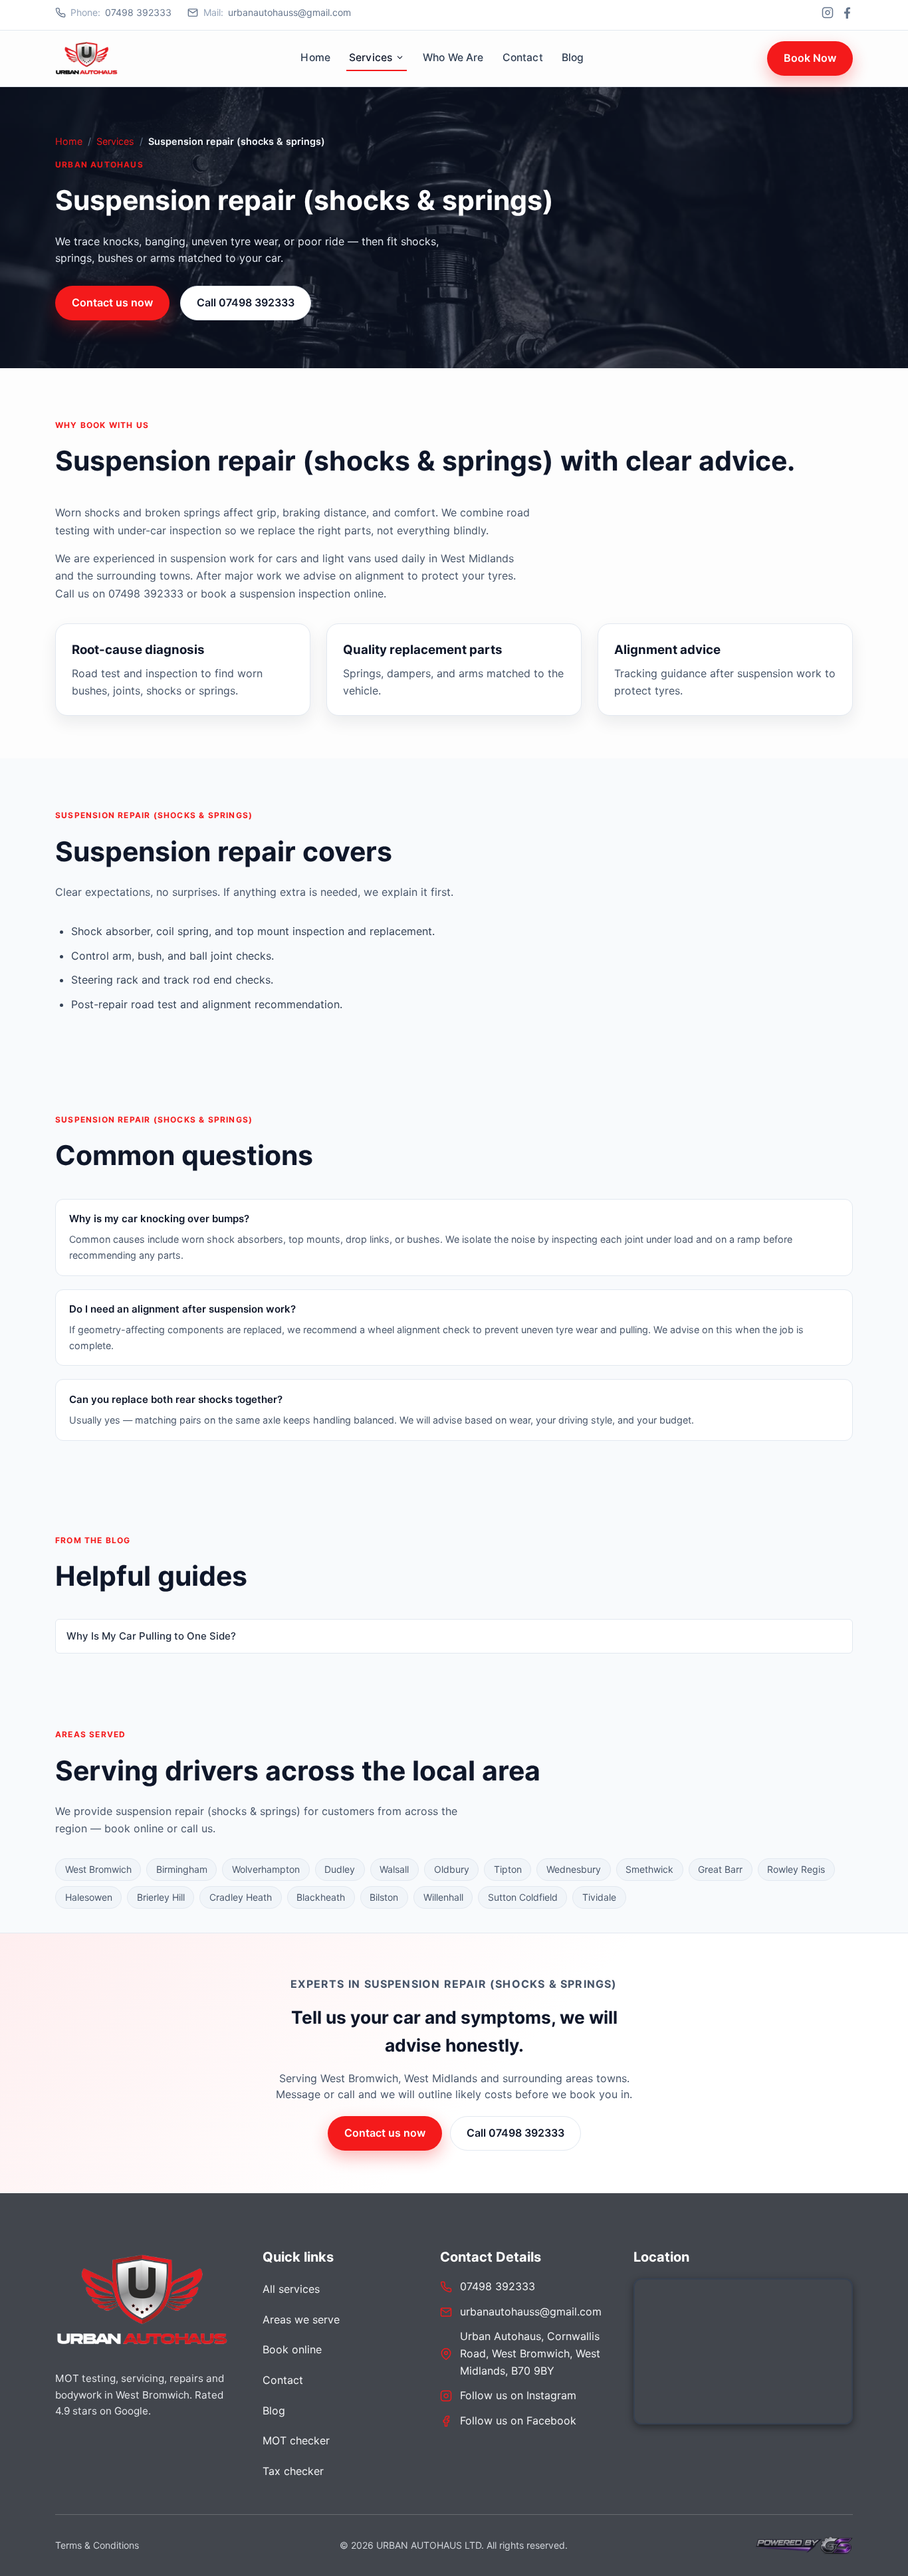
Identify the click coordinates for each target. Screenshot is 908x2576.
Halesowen (89, 1897)
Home (315, 57)
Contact (523, 57)
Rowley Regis (796, 1869)
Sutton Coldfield (523, 1897)
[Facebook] (847, 13)
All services (291, 2289)
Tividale (599, 1897)
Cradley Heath (241, 1897)
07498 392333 (121, 12)
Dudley (340, 1869)
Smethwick (649, 1869)
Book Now (810, 58)
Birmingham (182, 1869)
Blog (573, 57)
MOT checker (296, 2440)
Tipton (508, 1869)
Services (371, 57)
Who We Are (453, 57)
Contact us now (112, 302)
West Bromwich (98, 1869)
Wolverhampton (266, 1869)
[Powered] (803, 2545)
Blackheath (321, 1897)
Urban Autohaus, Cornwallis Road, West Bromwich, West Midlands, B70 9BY (530, 2353)
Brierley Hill (161, 1897)
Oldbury (452, 1869)
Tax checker (293, 2471)
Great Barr (720, 1869)
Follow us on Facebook (518, 2420)
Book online (292, 2349)
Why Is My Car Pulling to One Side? (151, 1636)
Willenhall (443, 1897)
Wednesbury (574, 1869)
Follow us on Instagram (518, 2395)
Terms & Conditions (97, 2545)
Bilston (384, 1897)
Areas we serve (301, 2319)
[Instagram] (828, 13)
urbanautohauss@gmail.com (277, 12)
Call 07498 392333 (246, 302)
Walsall (394, 1869)
